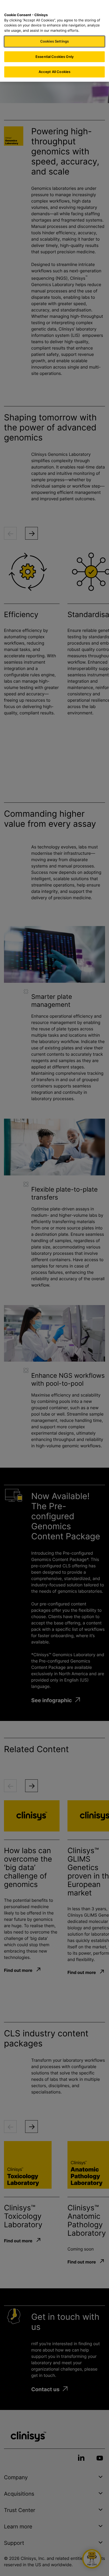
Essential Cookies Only (54, 57)
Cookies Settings (54, 41)
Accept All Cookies (54, 72)
